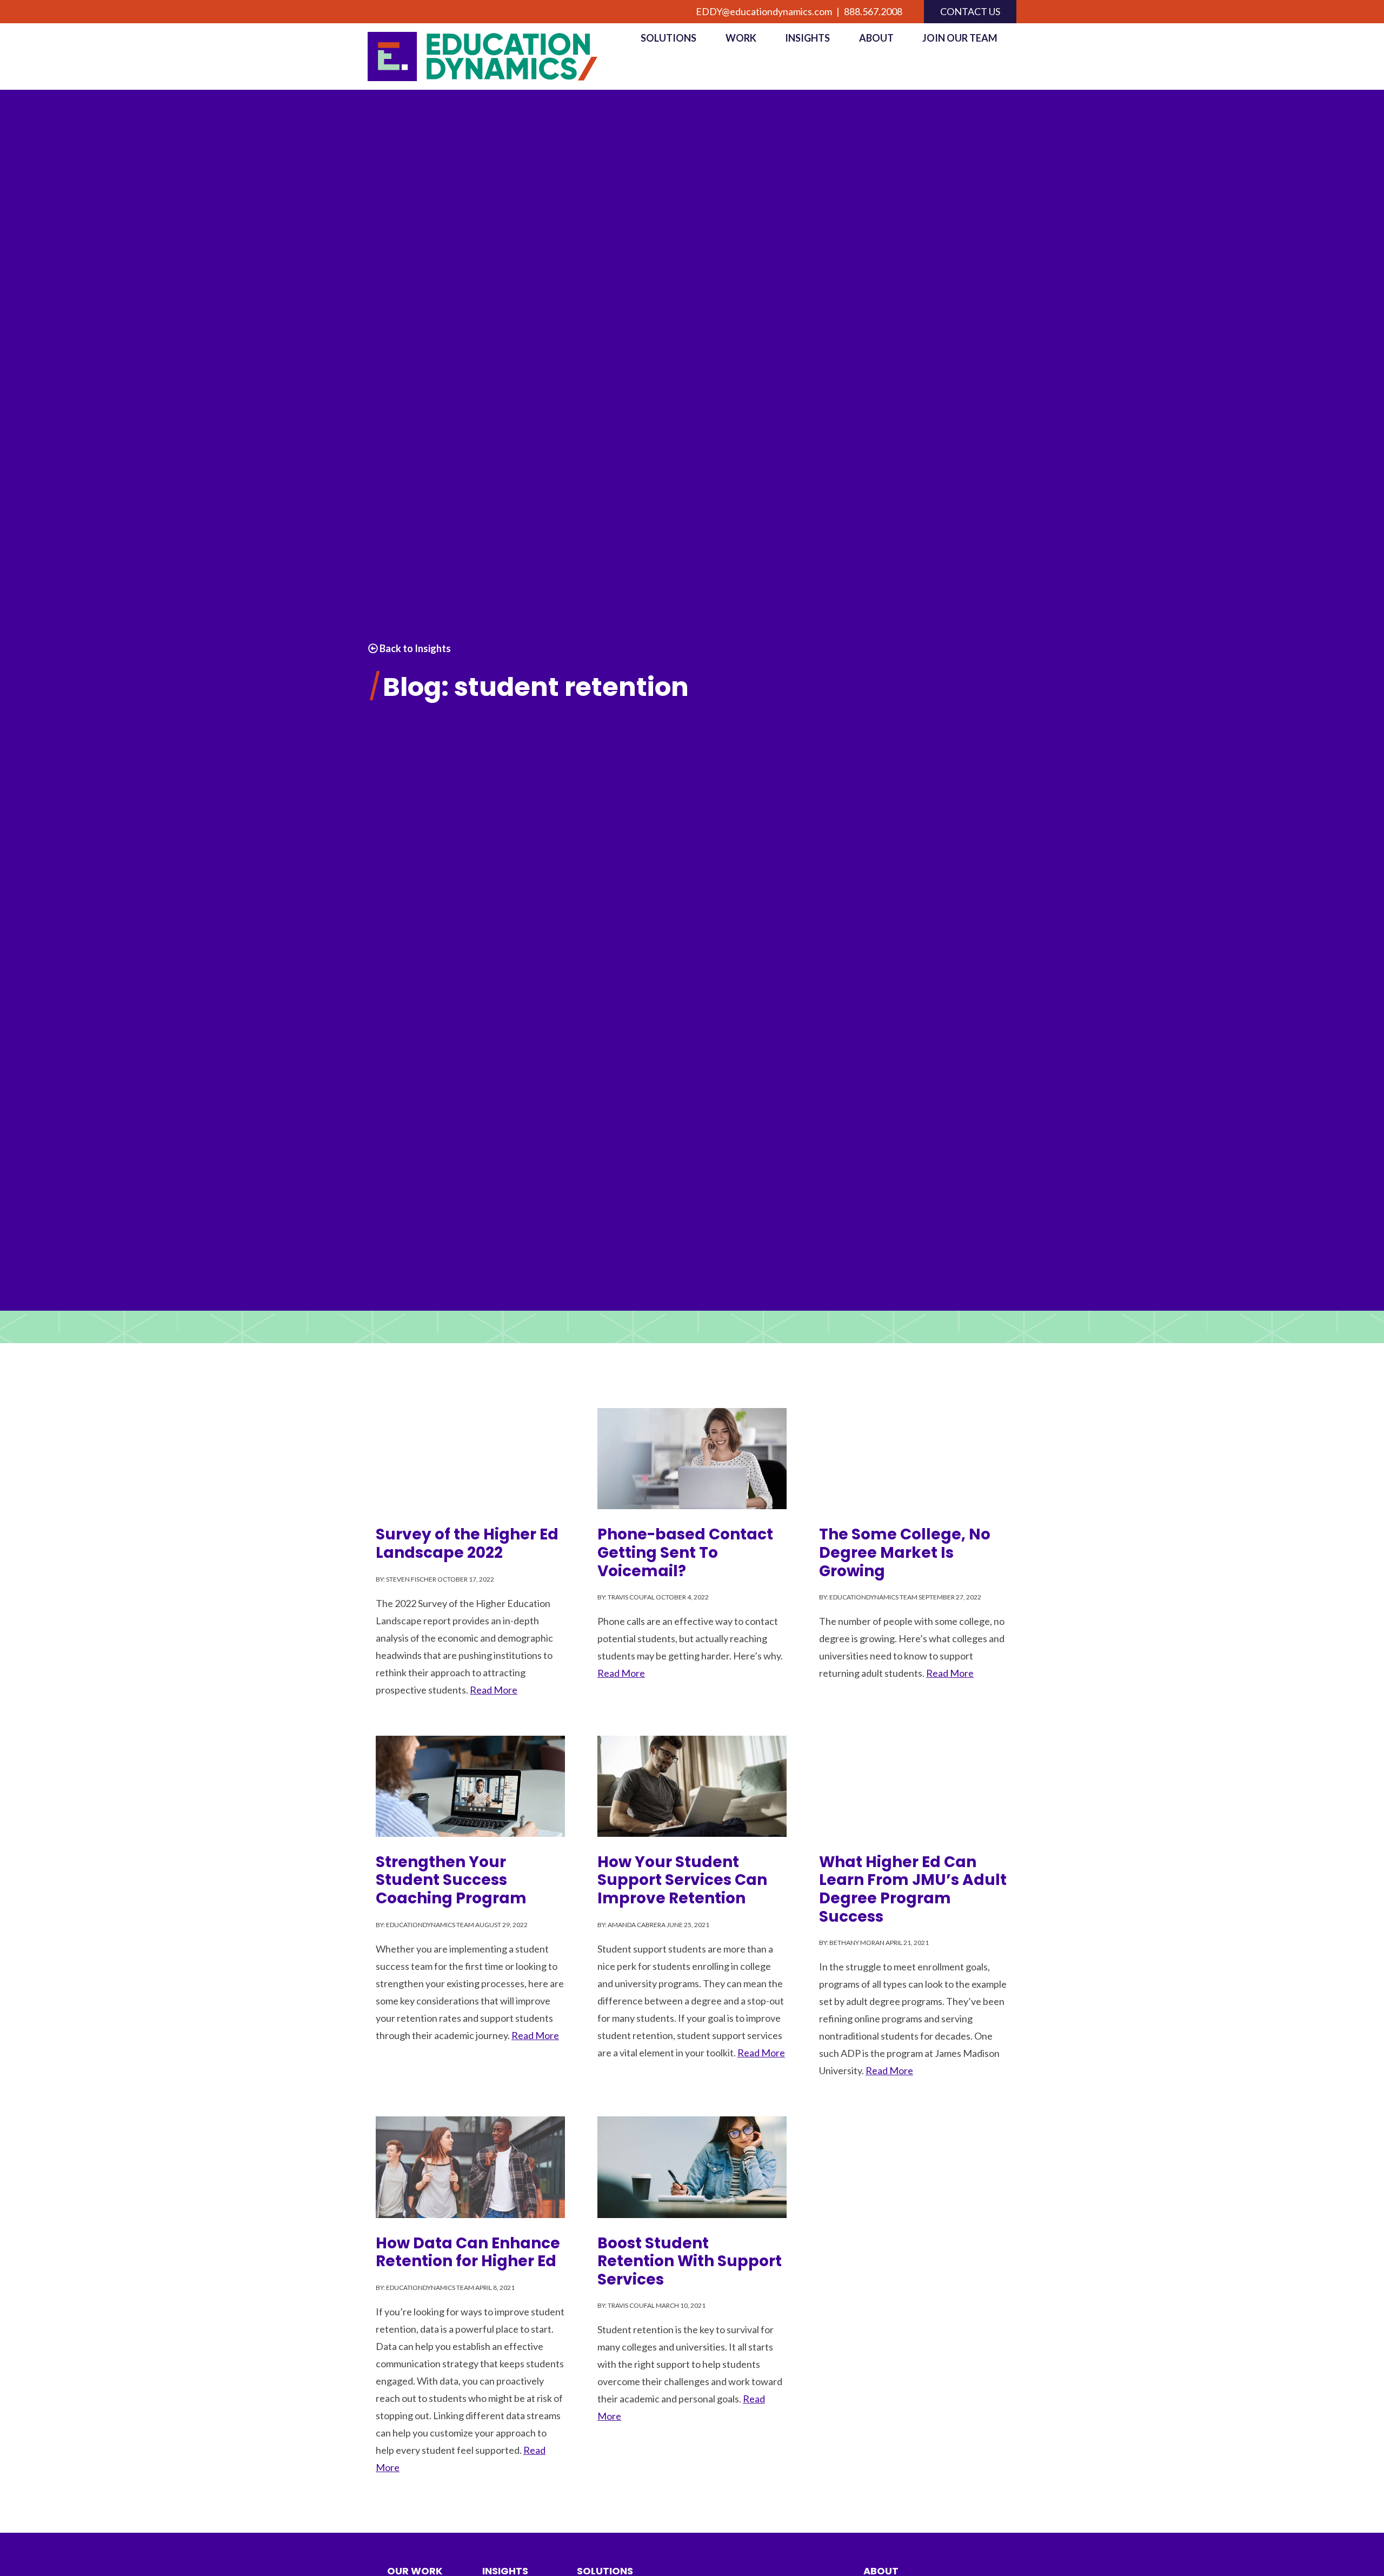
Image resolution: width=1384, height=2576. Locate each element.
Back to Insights (414, 648)
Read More (494, 1690)
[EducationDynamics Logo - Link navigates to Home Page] (495, 57)
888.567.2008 (873, 11)
